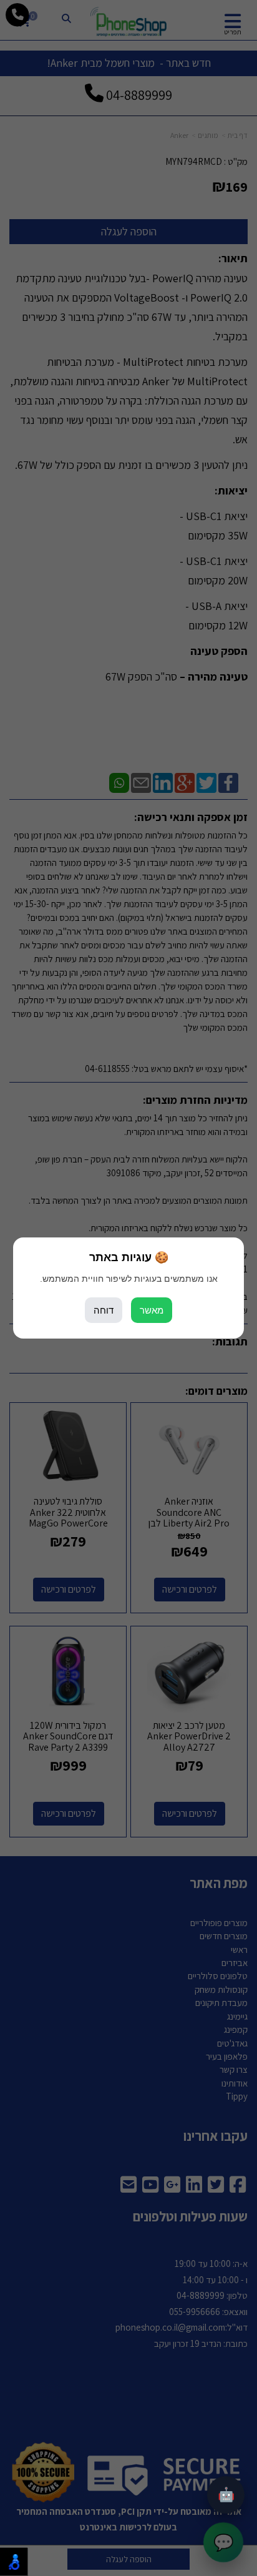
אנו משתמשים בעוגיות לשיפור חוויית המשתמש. (129, 1279)
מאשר (152, 1310)
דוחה (104, 1310)
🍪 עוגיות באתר (129, 1257)
